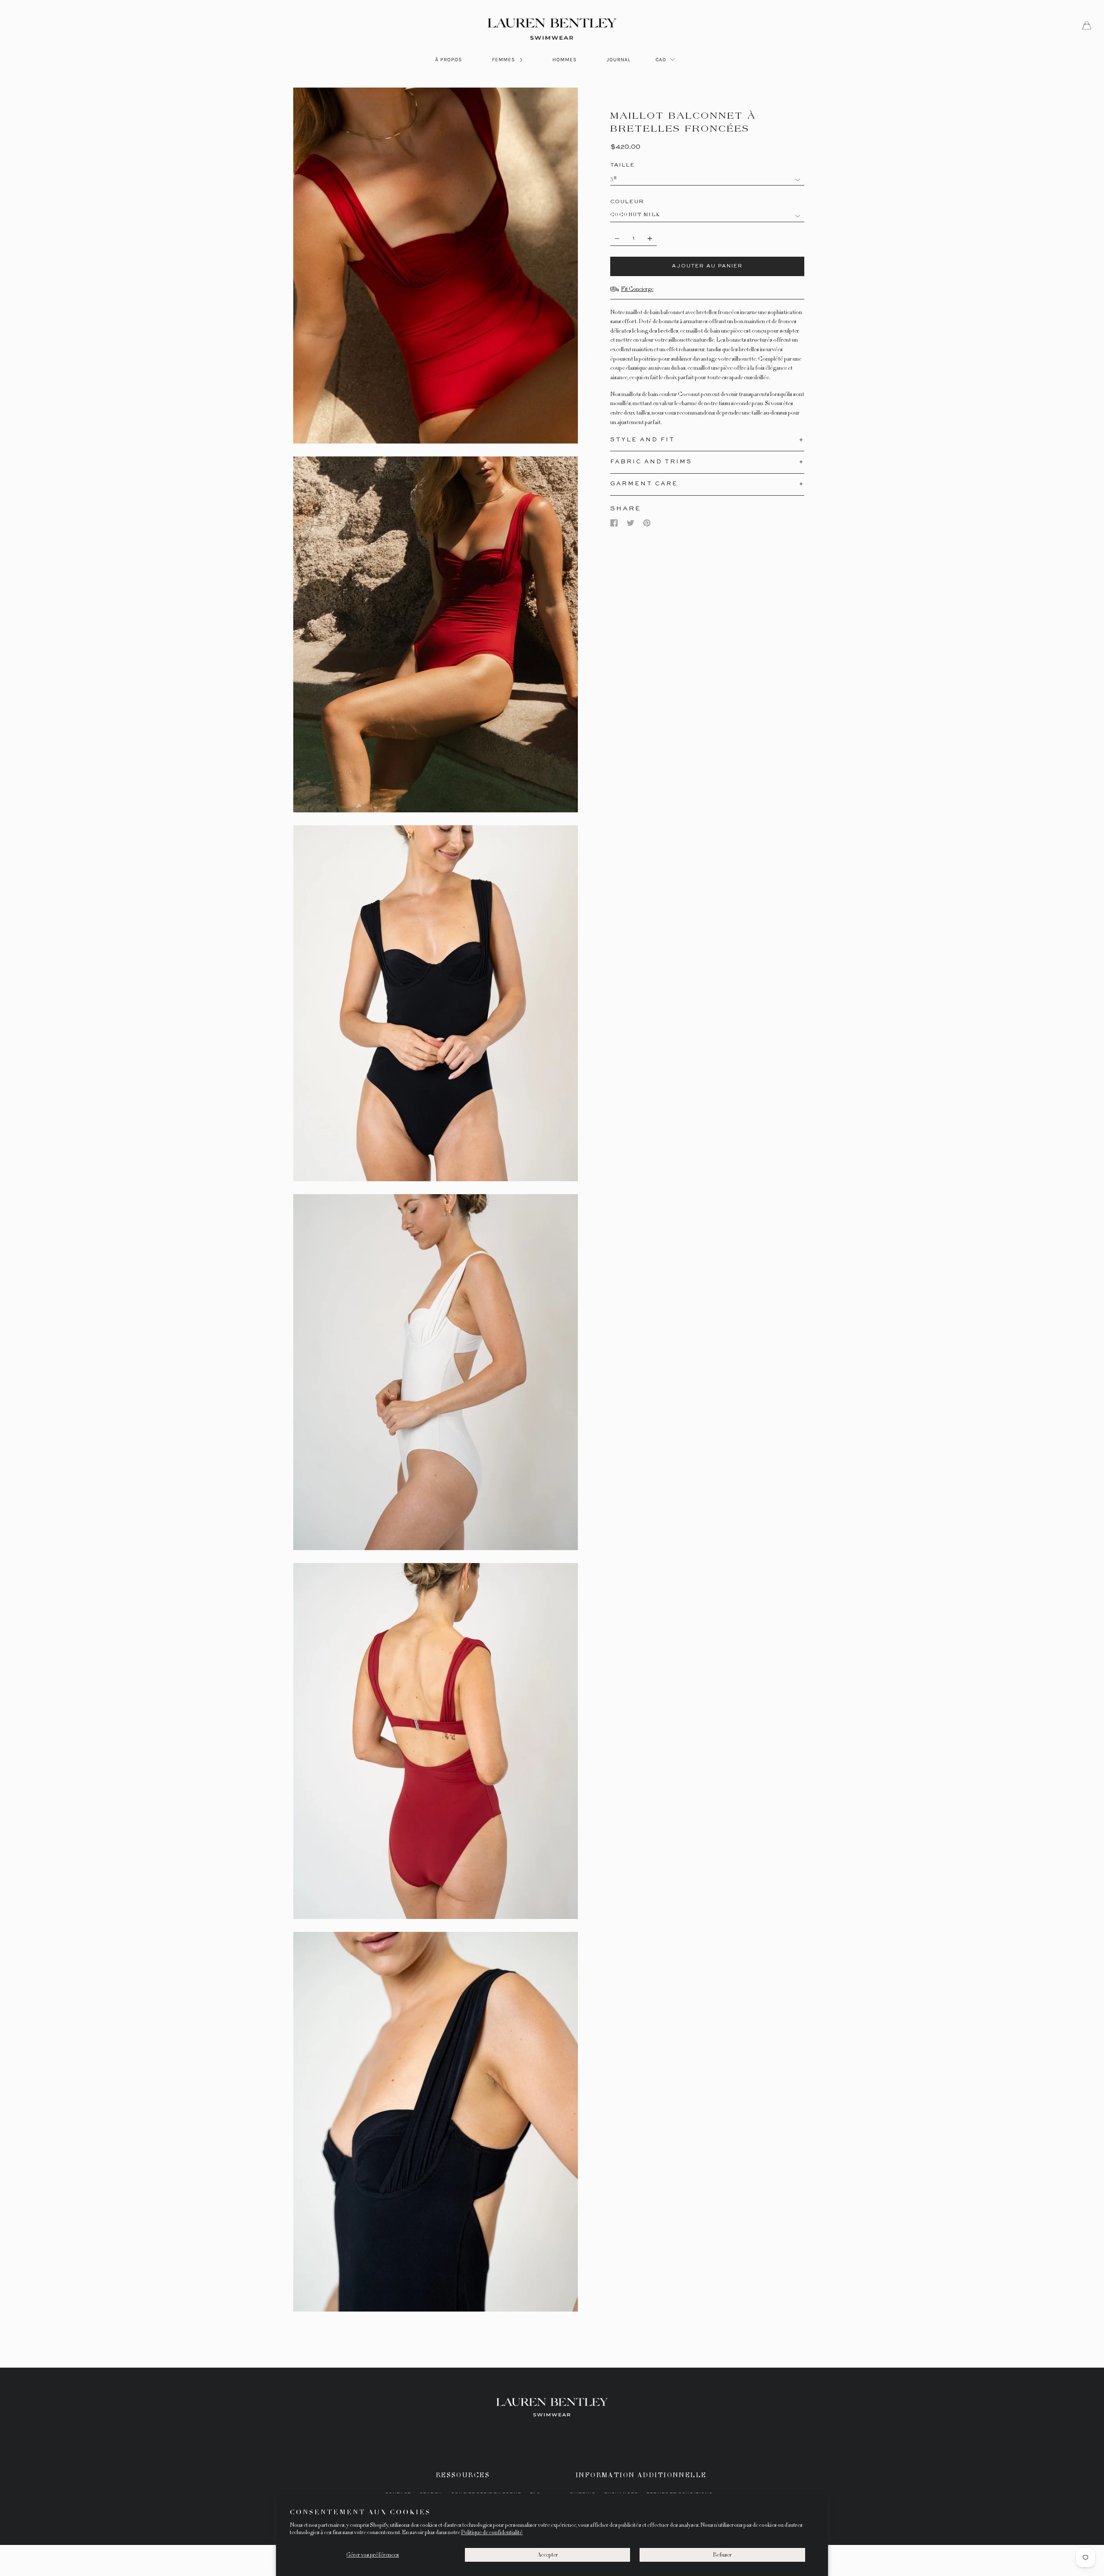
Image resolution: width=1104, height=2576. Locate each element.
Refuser (722, 2555)
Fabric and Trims (651, 462)
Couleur (627, 202)
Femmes (504, 60)
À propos (448, 60)
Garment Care (644, 484)
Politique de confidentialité (492, 2532)
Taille (623, 165)
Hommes (565, 60)
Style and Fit (643, 440)
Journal (619, 60)
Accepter (548, 2555)
